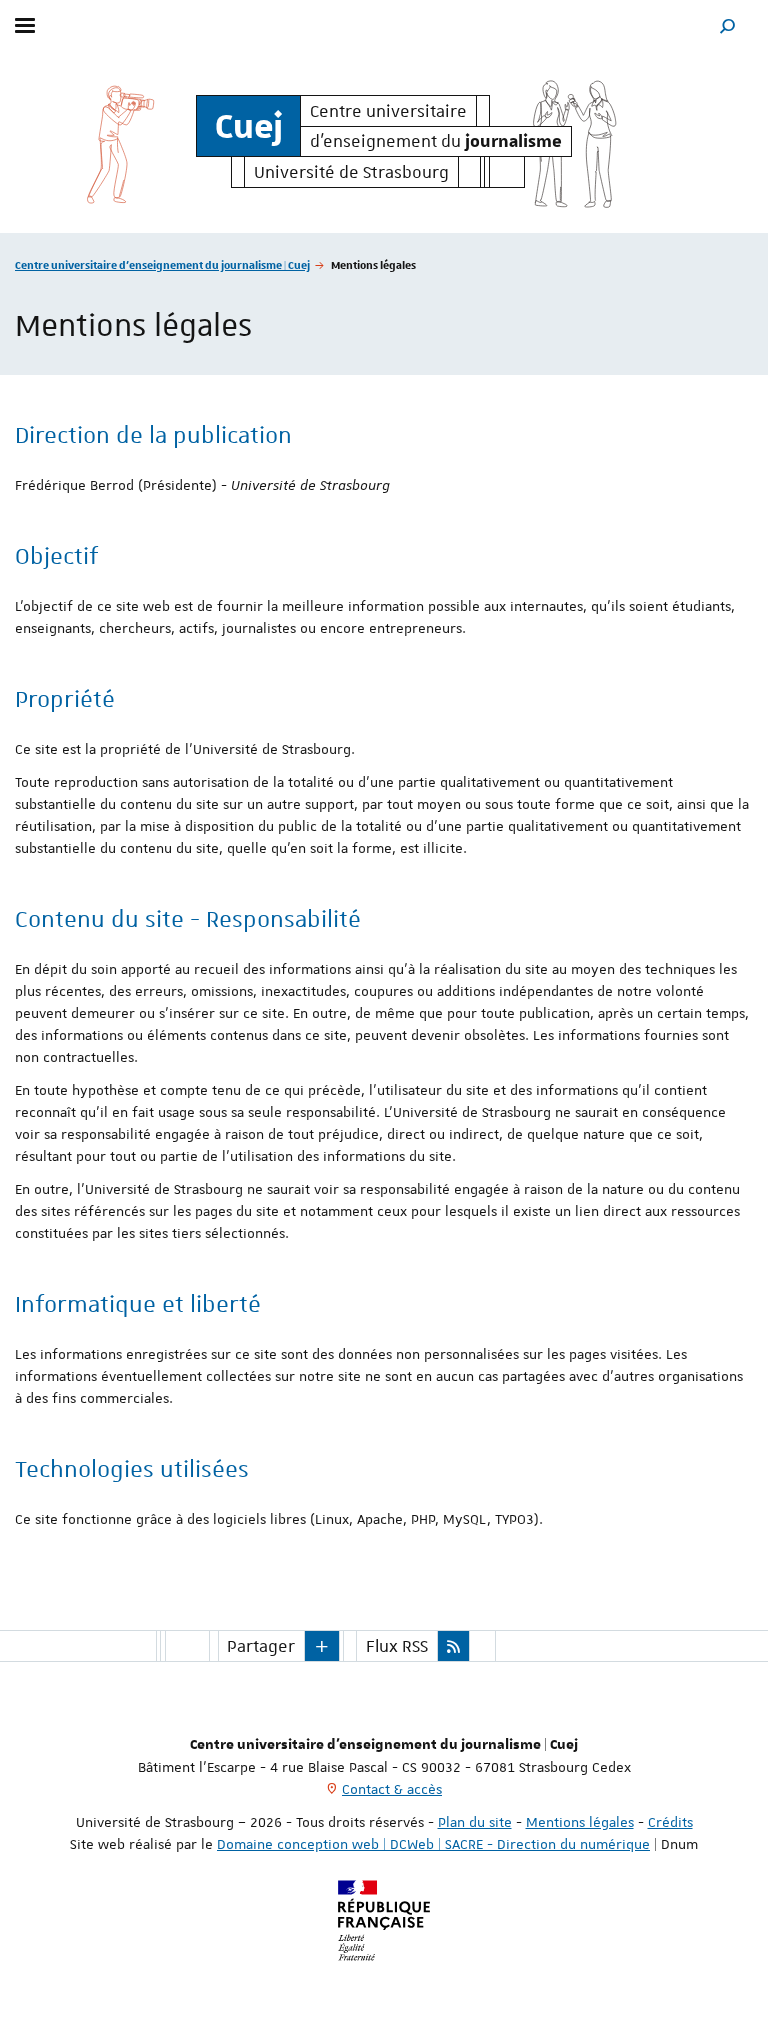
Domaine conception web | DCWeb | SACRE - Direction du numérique (433, 1844)
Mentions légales (580, 1822)
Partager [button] (261, 1646)
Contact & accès (392, 1789)
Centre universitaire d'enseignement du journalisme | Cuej (162, 264)
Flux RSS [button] (397, 1646)
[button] (728, 25)
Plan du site (475, 1822)
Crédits (670, 1822)
